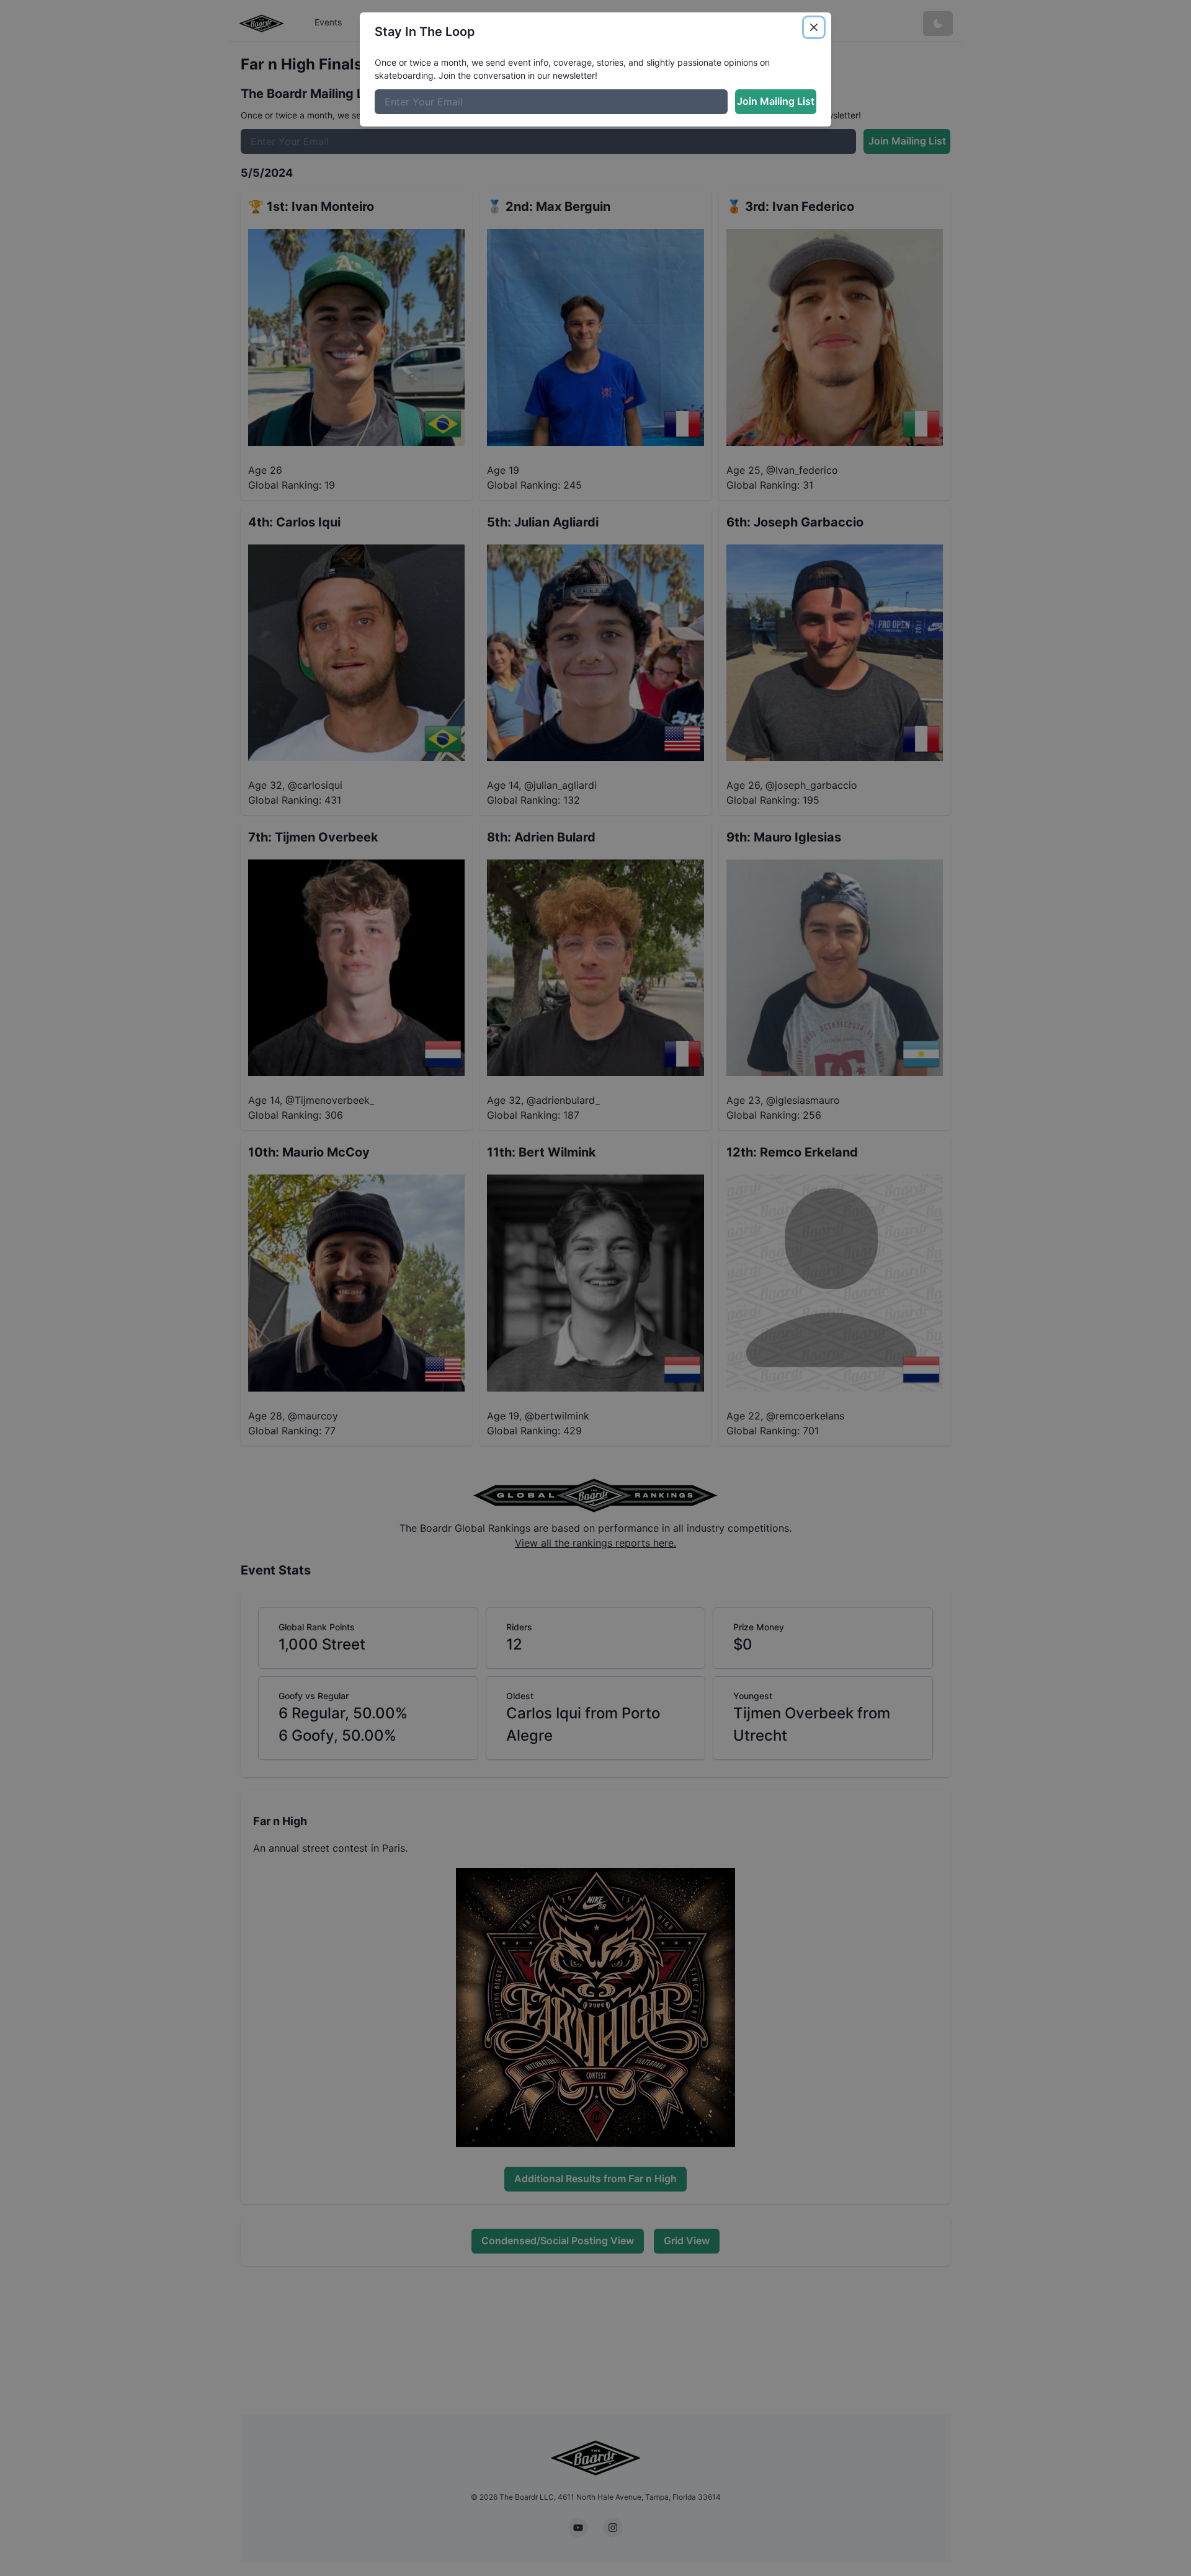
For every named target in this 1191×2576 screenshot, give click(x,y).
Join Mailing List (776, 101)
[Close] (814, 27)
